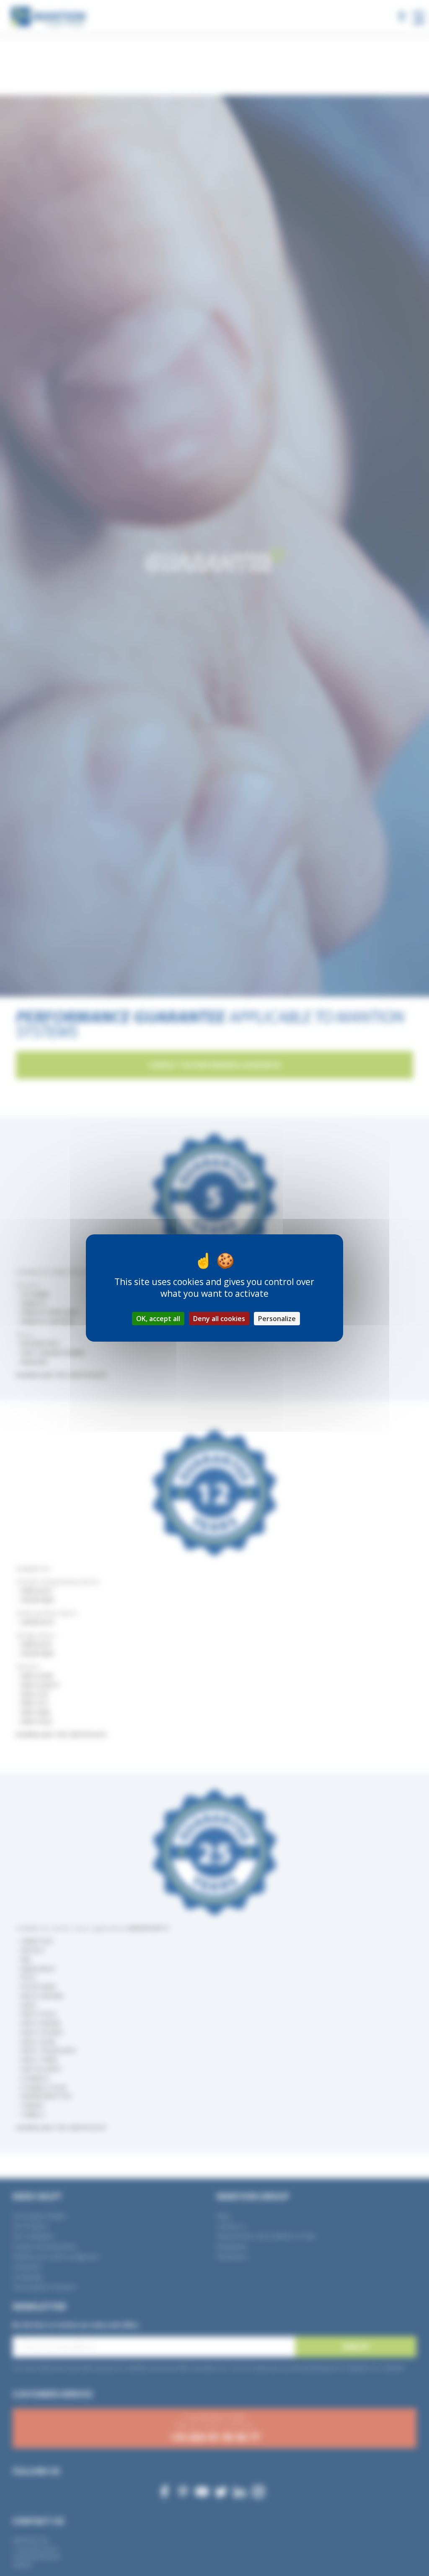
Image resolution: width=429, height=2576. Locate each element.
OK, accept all (158, 1319)
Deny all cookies (219, 1319)
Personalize (277, 1319)
